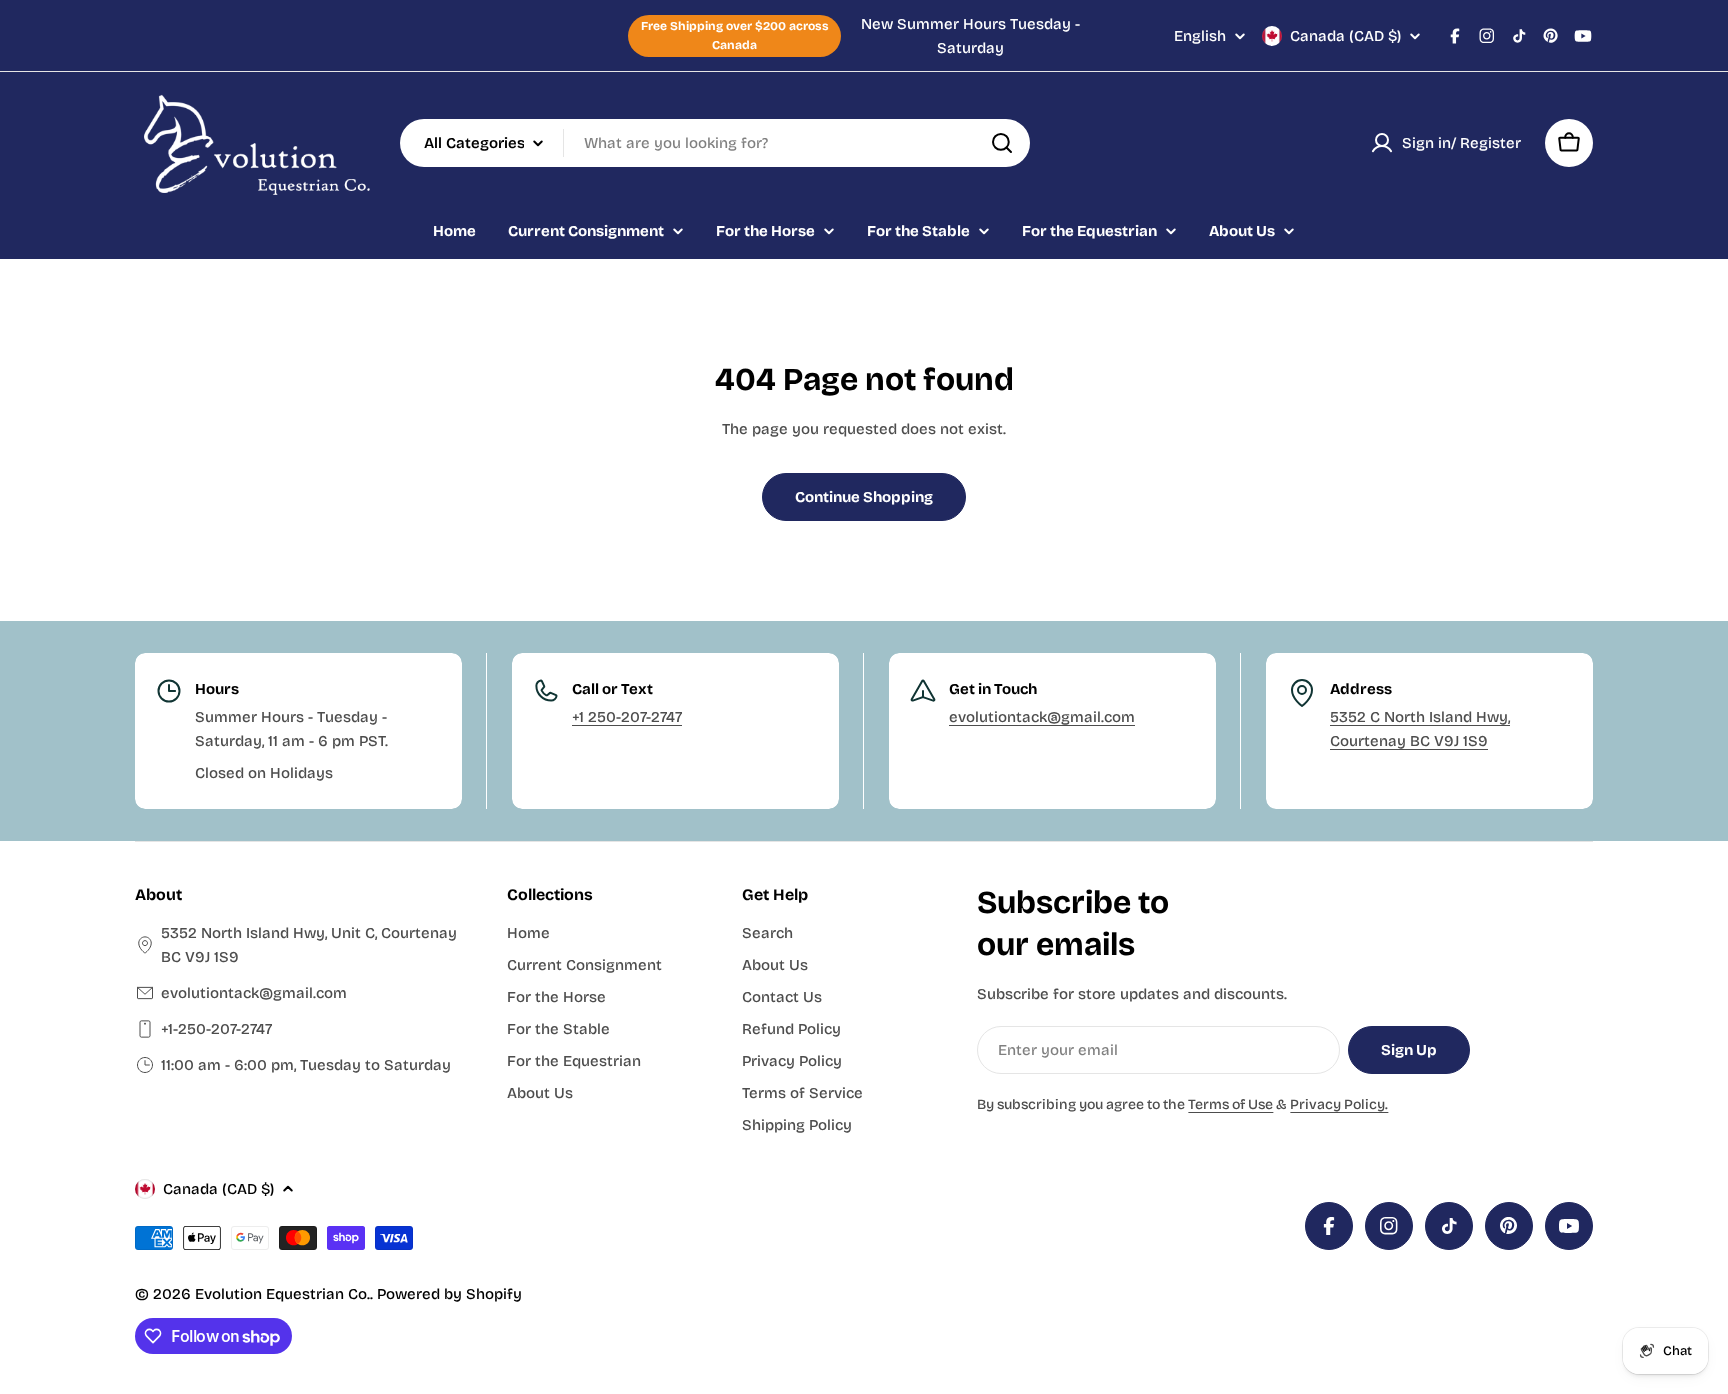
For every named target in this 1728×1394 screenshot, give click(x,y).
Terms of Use (1230, 1104)
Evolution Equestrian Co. (282, 1294)
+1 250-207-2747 (627, 717)
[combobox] (715, 143)
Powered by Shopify (449, 1294)
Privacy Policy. (1339, 1104)
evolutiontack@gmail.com (1042, 717)
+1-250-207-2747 (216, 1029)
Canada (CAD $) (1345, 36)
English (1200, 36)
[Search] (1002, 143)
